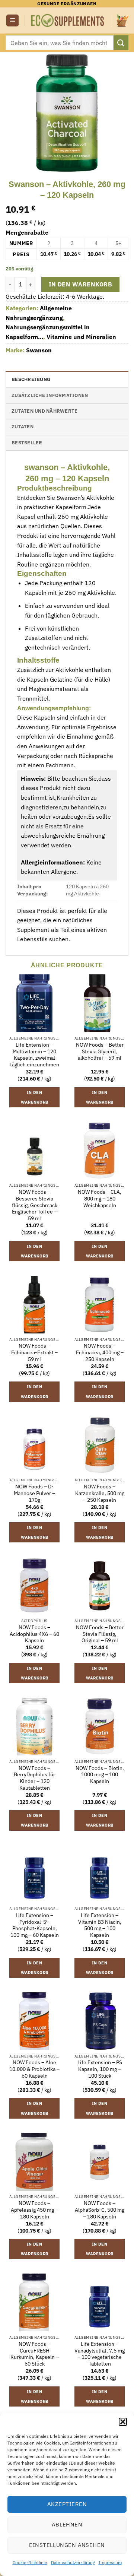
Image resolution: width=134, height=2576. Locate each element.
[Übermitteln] (121, 43)
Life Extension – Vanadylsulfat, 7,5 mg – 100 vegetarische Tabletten (100, 2354)
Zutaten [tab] (23, 427)
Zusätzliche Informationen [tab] (50, 395)
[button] (123, 2422)
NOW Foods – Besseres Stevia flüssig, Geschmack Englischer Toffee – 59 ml (35, 1205)
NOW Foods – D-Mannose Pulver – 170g (34, 1493)
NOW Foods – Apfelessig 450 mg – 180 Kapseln (34, 2210)
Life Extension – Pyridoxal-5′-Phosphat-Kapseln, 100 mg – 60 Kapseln (35, 1925)
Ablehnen (67, 2524)
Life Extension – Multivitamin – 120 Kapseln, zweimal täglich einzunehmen (35, 1055)
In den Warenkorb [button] (35, 1097)
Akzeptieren (67, 2504)
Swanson (39, 350)
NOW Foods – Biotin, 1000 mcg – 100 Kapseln (100, 1775)
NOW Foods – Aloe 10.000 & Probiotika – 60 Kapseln (34, 2069)
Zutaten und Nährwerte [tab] (44, 411)
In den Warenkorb (80, 284)
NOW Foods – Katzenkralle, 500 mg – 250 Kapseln (100, 1493)
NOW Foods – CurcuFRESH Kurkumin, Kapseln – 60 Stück (35, 2354)
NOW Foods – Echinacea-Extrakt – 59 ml (34, 1352)
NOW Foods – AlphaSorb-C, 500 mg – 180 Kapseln (100, 2210)
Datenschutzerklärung (73, 2562)
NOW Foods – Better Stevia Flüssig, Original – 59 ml (100, 1634)
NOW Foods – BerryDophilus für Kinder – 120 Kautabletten (34, 1778)
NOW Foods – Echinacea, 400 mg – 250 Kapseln (100, 1352)
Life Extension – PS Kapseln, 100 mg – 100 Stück (100, 2069)
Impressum (110, 2562)
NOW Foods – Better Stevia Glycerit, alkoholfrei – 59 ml (100, 1051)
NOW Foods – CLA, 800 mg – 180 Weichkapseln (100, 1199)
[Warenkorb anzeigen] (122, 20)
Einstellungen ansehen (67, 2545)
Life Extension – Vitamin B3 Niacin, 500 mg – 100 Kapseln (100, 1925)
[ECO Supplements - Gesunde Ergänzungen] (68, 20)
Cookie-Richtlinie (30, 2562)
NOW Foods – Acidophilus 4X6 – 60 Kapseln (34, 1634)
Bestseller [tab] (27, 443)
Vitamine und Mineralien (81, 337)
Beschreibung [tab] (31, 379)
